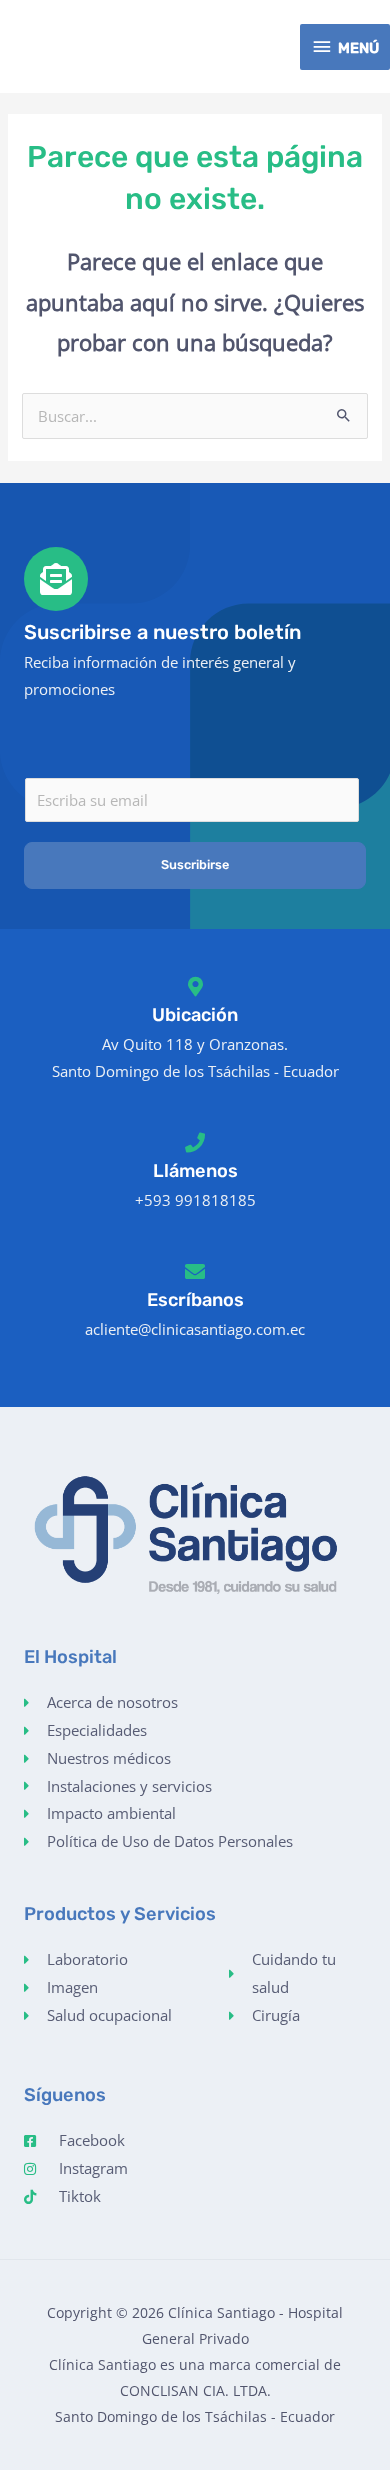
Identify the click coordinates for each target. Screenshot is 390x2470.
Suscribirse (195, 864)
